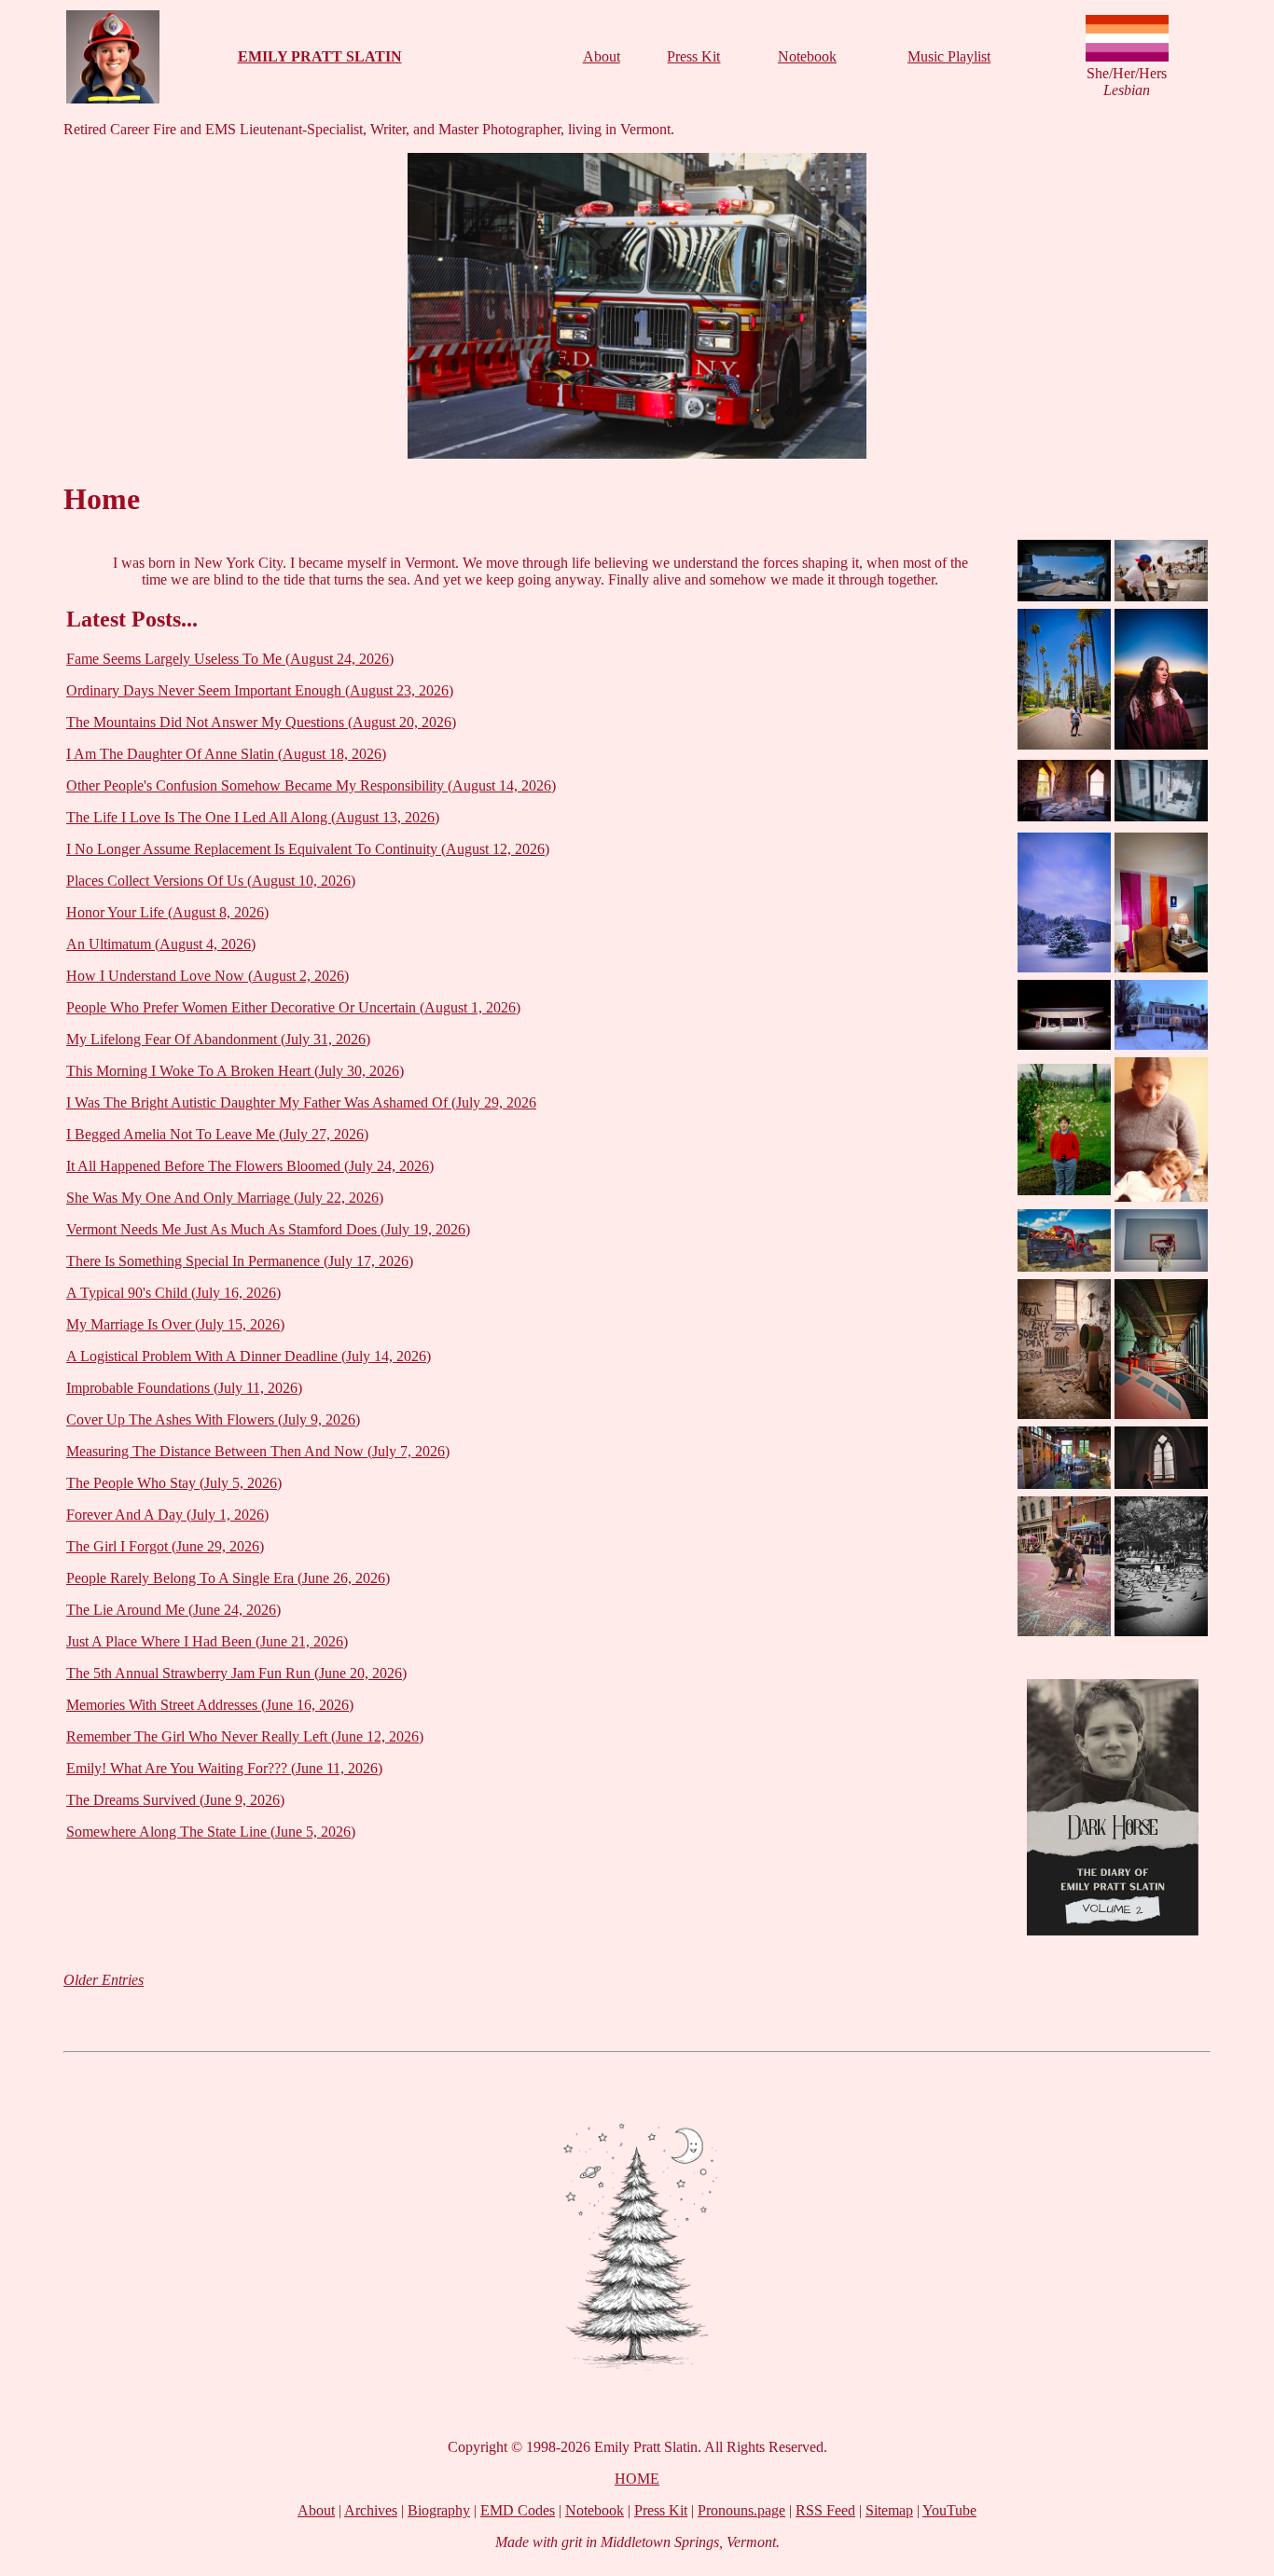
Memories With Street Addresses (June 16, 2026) (210, 1705)
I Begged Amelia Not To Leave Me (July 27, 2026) (217, 1134)
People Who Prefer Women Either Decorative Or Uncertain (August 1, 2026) (293, 1007)
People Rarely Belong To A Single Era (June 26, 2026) (228, 1578)
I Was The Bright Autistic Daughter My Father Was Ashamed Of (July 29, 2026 (301, 1102)
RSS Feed (825, 2510)
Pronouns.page (741, 2510)
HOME (637, 2479)
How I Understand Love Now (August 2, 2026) (208, 976)
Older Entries (104, 1980)
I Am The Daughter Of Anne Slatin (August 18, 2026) (226, 754)
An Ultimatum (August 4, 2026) (161, 944)
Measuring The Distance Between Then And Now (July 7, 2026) (258, 1451)
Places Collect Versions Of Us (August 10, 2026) (211, 881)
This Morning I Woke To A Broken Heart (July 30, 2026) (235, 1071)
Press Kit (693, 56)
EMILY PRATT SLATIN (320, 56)
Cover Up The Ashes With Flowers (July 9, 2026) (213, 1419)
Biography (439, 2510)
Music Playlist (949, 56)
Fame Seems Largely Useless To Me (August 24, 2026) (230, 659)
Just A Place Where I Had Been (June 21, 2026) (207, 1641)
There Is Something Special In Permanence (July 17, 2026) (240, 1261)
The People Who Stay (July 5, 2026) (174, 1483)
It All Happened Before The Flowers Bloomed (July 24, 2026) (250, 1166)
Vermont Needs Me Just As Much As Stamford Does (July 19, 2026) (268, 1229)
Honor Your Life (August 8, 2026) (167, 912)
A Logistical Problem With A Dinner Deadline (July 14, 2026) (249, 1356)
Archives (371, 2510)
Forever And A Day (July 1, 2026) (167, 1515)
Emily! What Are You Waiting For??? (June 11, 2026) (224, 1768)
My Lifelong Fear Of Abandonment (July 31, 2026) (218, 1039)
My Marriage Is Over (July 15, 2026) (175, 1324)
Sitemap (889, 2510)
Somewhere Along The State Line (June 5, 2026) (211, 1832)
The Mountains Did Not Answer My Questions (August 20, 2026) (261, 722)
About (602, 56)
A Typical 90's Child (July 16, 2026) (173, 1293)
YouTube (949, 2510)
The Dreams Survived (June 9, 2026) (175, 1800)
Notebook (807, 56)
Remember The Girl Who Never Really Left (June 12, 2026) (245, 1736)
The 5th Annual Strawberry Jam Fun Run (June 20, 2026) (236, 1673)
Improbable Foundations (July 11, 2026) (184, 1388)
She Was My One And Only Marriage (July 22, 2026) (225, 1198)
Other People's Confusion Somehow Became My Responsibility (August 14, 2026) (311, 785)
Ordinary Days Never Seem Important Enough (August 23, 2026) (260, 690)
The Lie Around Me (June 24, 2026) (173, 1610)
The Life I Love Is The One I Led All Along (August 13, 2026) (253, 817)
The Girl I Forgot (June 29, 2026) (165, 1546)
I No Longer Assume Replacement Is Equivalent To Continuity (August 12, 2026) (308, 849)
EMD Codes (518, 2510)
